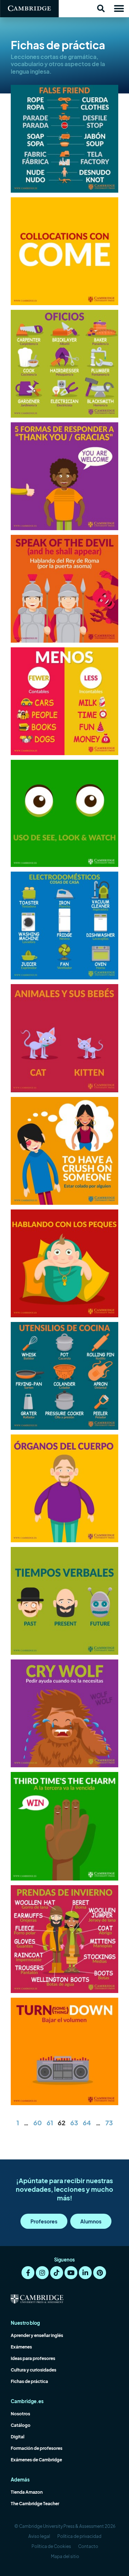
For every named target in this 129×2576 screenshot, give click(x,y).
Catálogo (21, 2425)
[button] (101, 9)
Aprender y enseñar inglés (37, 2335)
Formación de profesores (37, 2448)
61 (50, 2123)
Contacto (88, 2546)
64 (87, 2123)
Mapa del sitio (65, 2556)
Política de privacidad (79, 2536)
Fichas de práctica (29, 2381)
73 (109, 2123)
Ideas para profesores (33, 2358)
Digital (18, 2437)
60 (38, 2123)
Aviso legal (39, 2536)
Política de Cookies (51, 2546)
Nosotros (20, 2414)
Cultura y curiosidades (34, 2370)
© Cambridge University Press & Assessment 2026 (65, 2526)
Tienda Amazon (27, 2492)
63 (74, 2123)
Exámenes (21, 2347)
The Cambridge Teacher (35, 2504)
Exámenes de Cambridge (36, 2460)
